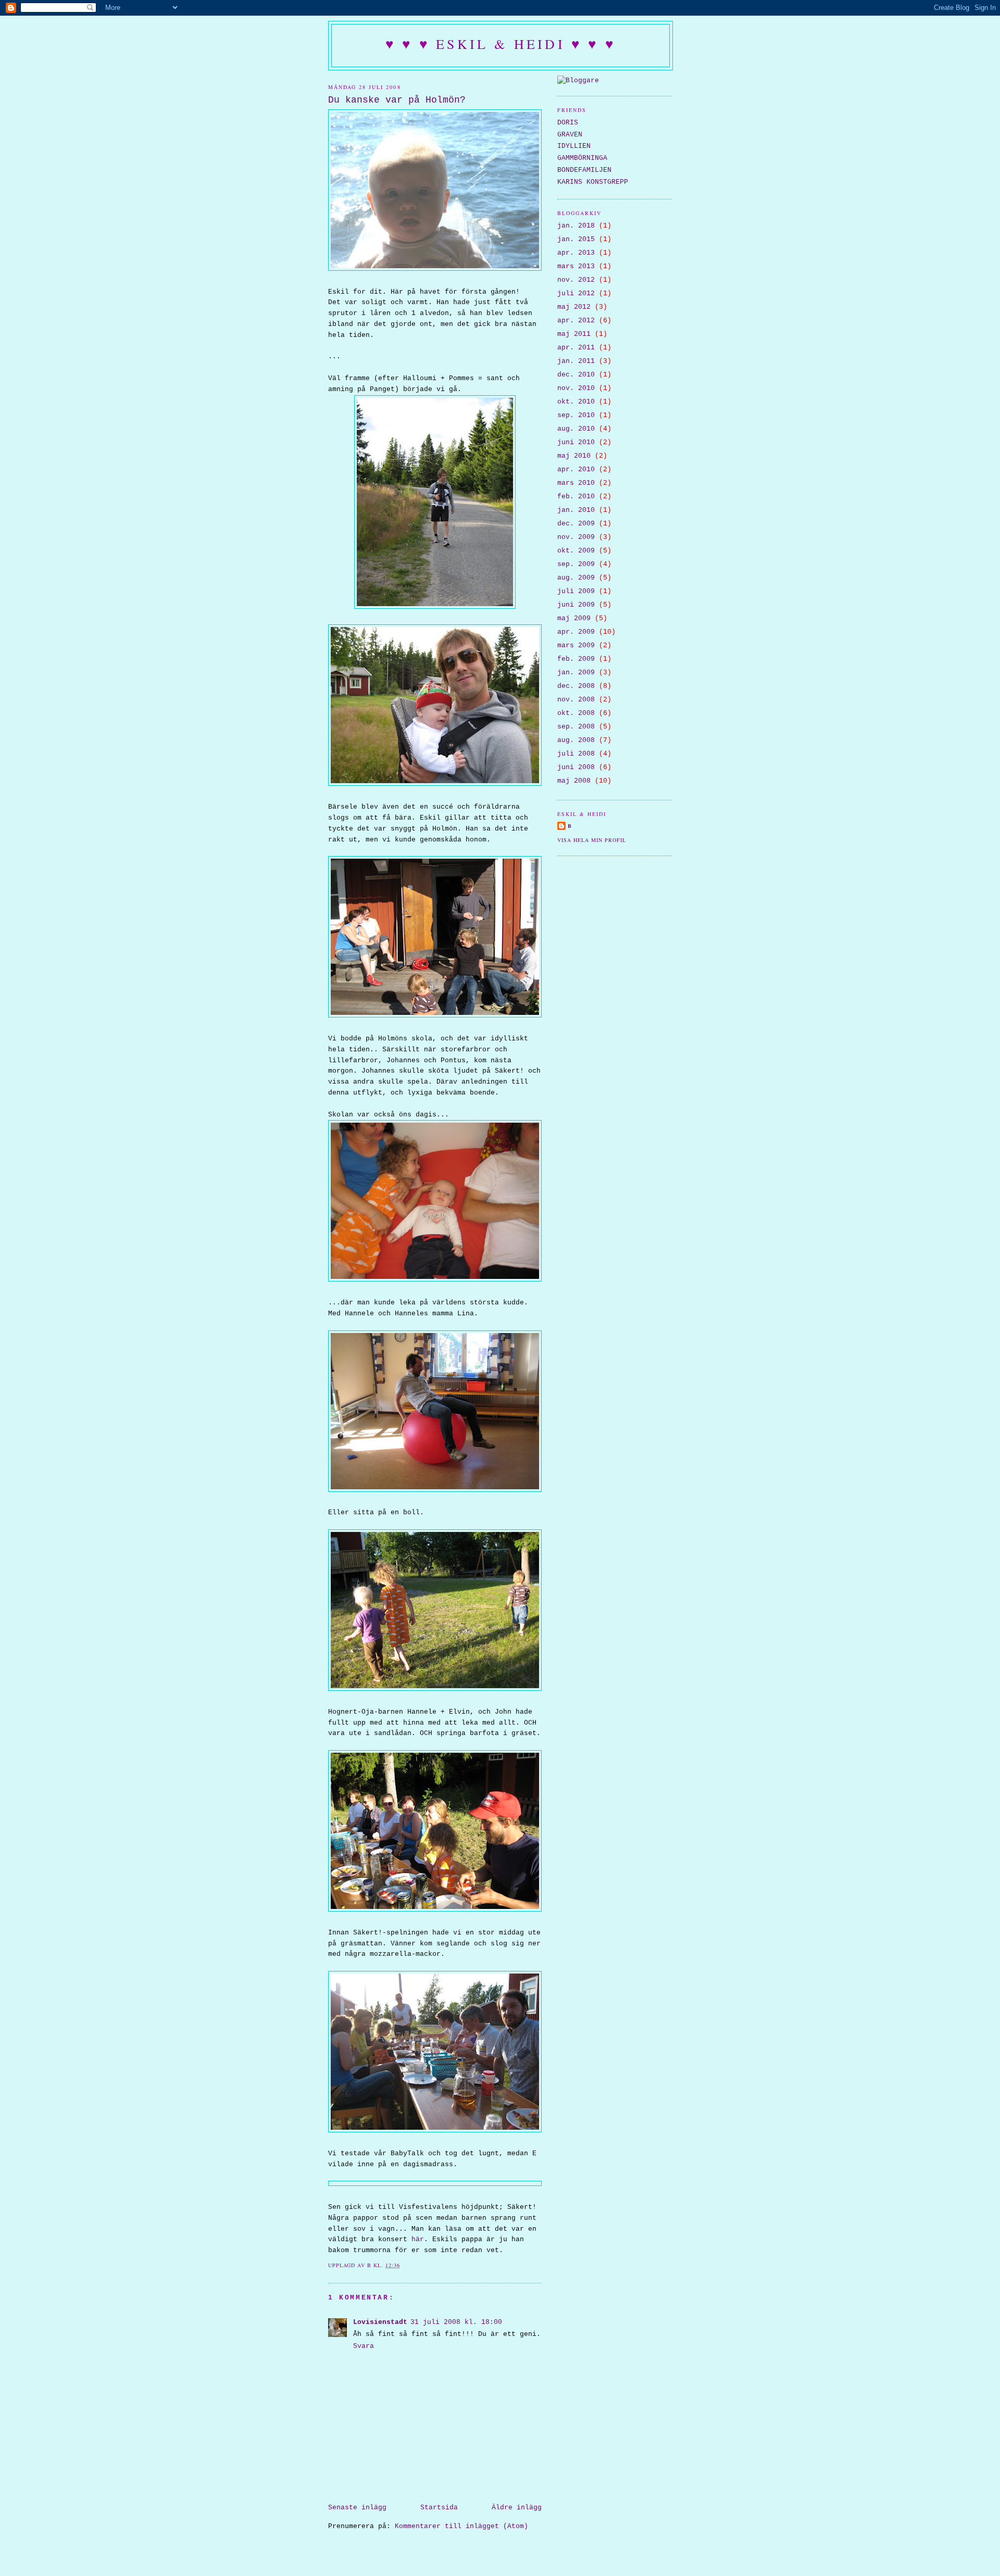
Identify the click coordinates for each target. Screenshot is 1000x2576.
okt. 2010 (576, 402)
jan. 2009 (576, 673)
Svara (364, 2346)
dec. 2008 (576, 686)
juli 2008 (576, 754)
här (418, 2239)
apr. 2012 (576, 321)
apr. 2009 (576, 632)
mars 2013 (576, 266)
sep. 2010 (576, 415)
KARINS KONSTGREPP (593, 182)
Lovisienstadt (380, 2322)
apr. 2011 (576, 348)
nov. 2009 (576, 537)
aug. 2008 (576, 740)
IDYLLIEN (574, 146)
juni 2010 (576, 442)
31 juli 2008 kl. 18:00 (456, 2322)
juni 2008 (576, 767)
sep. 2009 (576, 564)
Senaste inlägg (357, 2508)
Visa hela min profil (592, 840)
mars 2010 (576, 483)
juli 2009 (576, 591)
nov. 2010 (576, 388)
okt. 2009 (576, 551)
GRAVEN (570, 135)
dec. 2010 (576, 375)
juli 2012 (576, 293)
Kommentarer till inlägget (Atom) (461, 2526)
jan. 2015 (576, 239)
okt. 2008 (576, 713)
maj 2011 (574, 334)
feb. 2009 (576, 659)
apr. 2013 (576, 253)
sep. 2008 (576, 727)
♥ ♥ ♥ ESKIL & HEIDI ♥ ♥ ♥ (501, 44)
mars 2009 (576, 645)
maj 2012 (574, 307)
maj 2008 (574, 781)
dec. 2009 (576, 524)
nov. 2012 (576, 280)
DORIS (568, 123)
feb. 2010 (576, 497)
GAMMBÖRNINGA (582, 158)
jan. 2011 (576, 361)
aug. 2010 (576, 429)
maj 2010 (574, 456)
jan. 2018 (576, 226)
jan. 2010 (576, 510)
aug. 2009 (576, 578)
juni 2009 (576, 605)
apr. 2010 (576, 469)
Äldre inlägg (517, 2508)
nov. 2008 (576, 700)
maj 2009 (574, 618)
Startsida (439, 2508)
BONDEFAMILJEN (584, 170)
